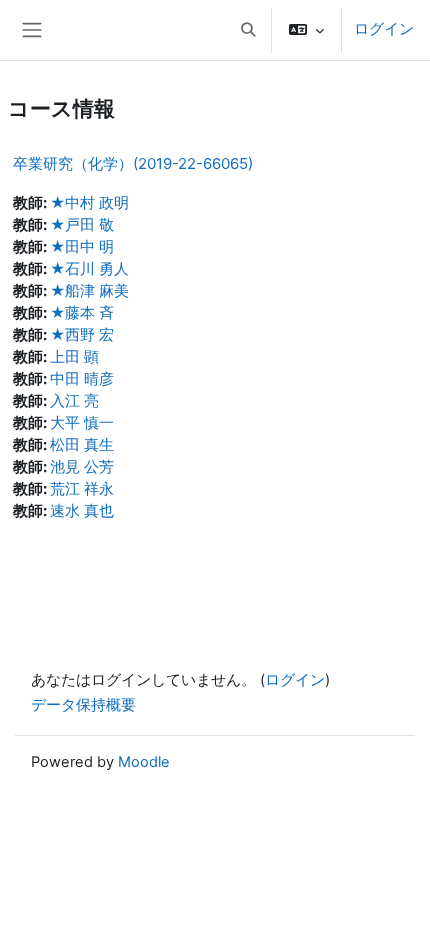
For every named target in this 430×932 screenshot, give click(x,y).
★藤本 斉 (82, 313)
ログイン (384, 29)
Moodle (144, 762)
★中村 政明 (89, 203)
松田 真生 (82, 445)
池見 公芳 (82, 467)
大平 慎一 (82, 423)
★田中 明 (82, 247)
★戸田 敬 (82, 225)
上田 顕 (74, 357)
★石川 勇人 (89, 269)
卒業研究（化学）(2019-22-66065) (133, 163)
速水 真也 (82, 511)
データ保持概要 (83, 705)
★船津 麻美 (89, 291)
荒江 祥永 (82, 489)
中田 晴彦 (82, 379)
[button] (248, 30)
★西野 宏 (82, 335)
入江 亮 (74, 401)
